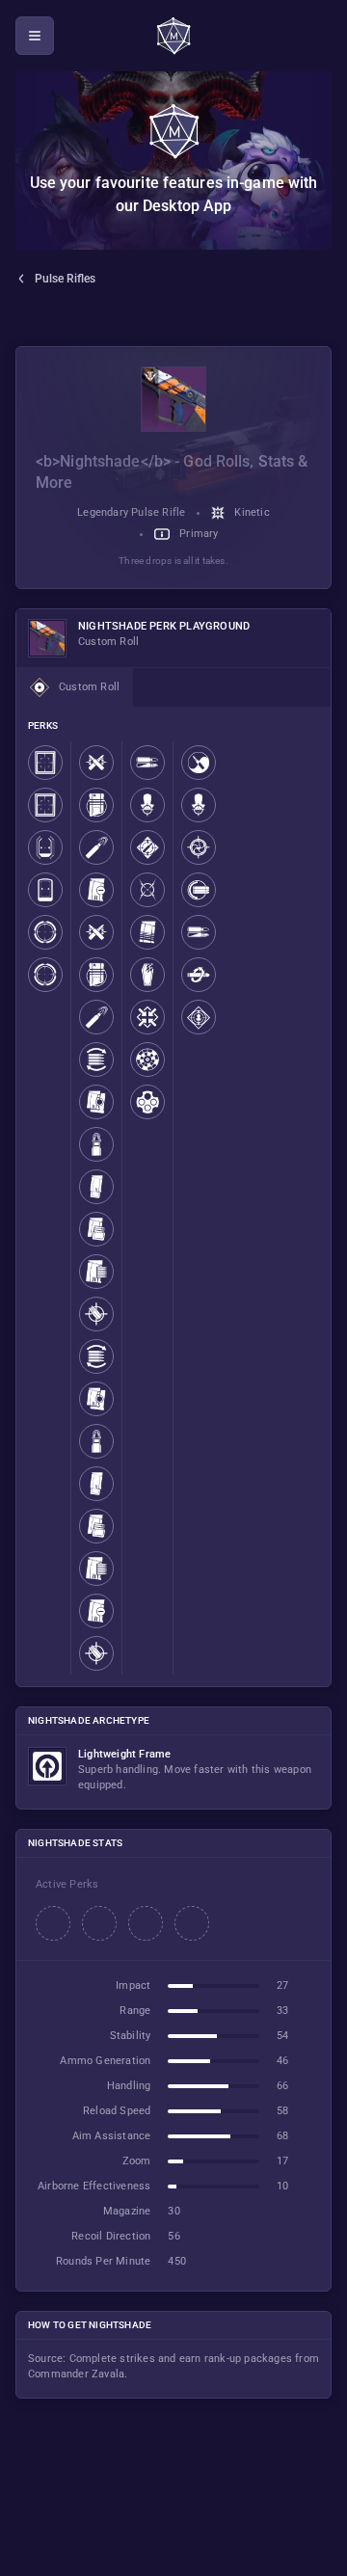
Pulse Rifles (65, 279)
